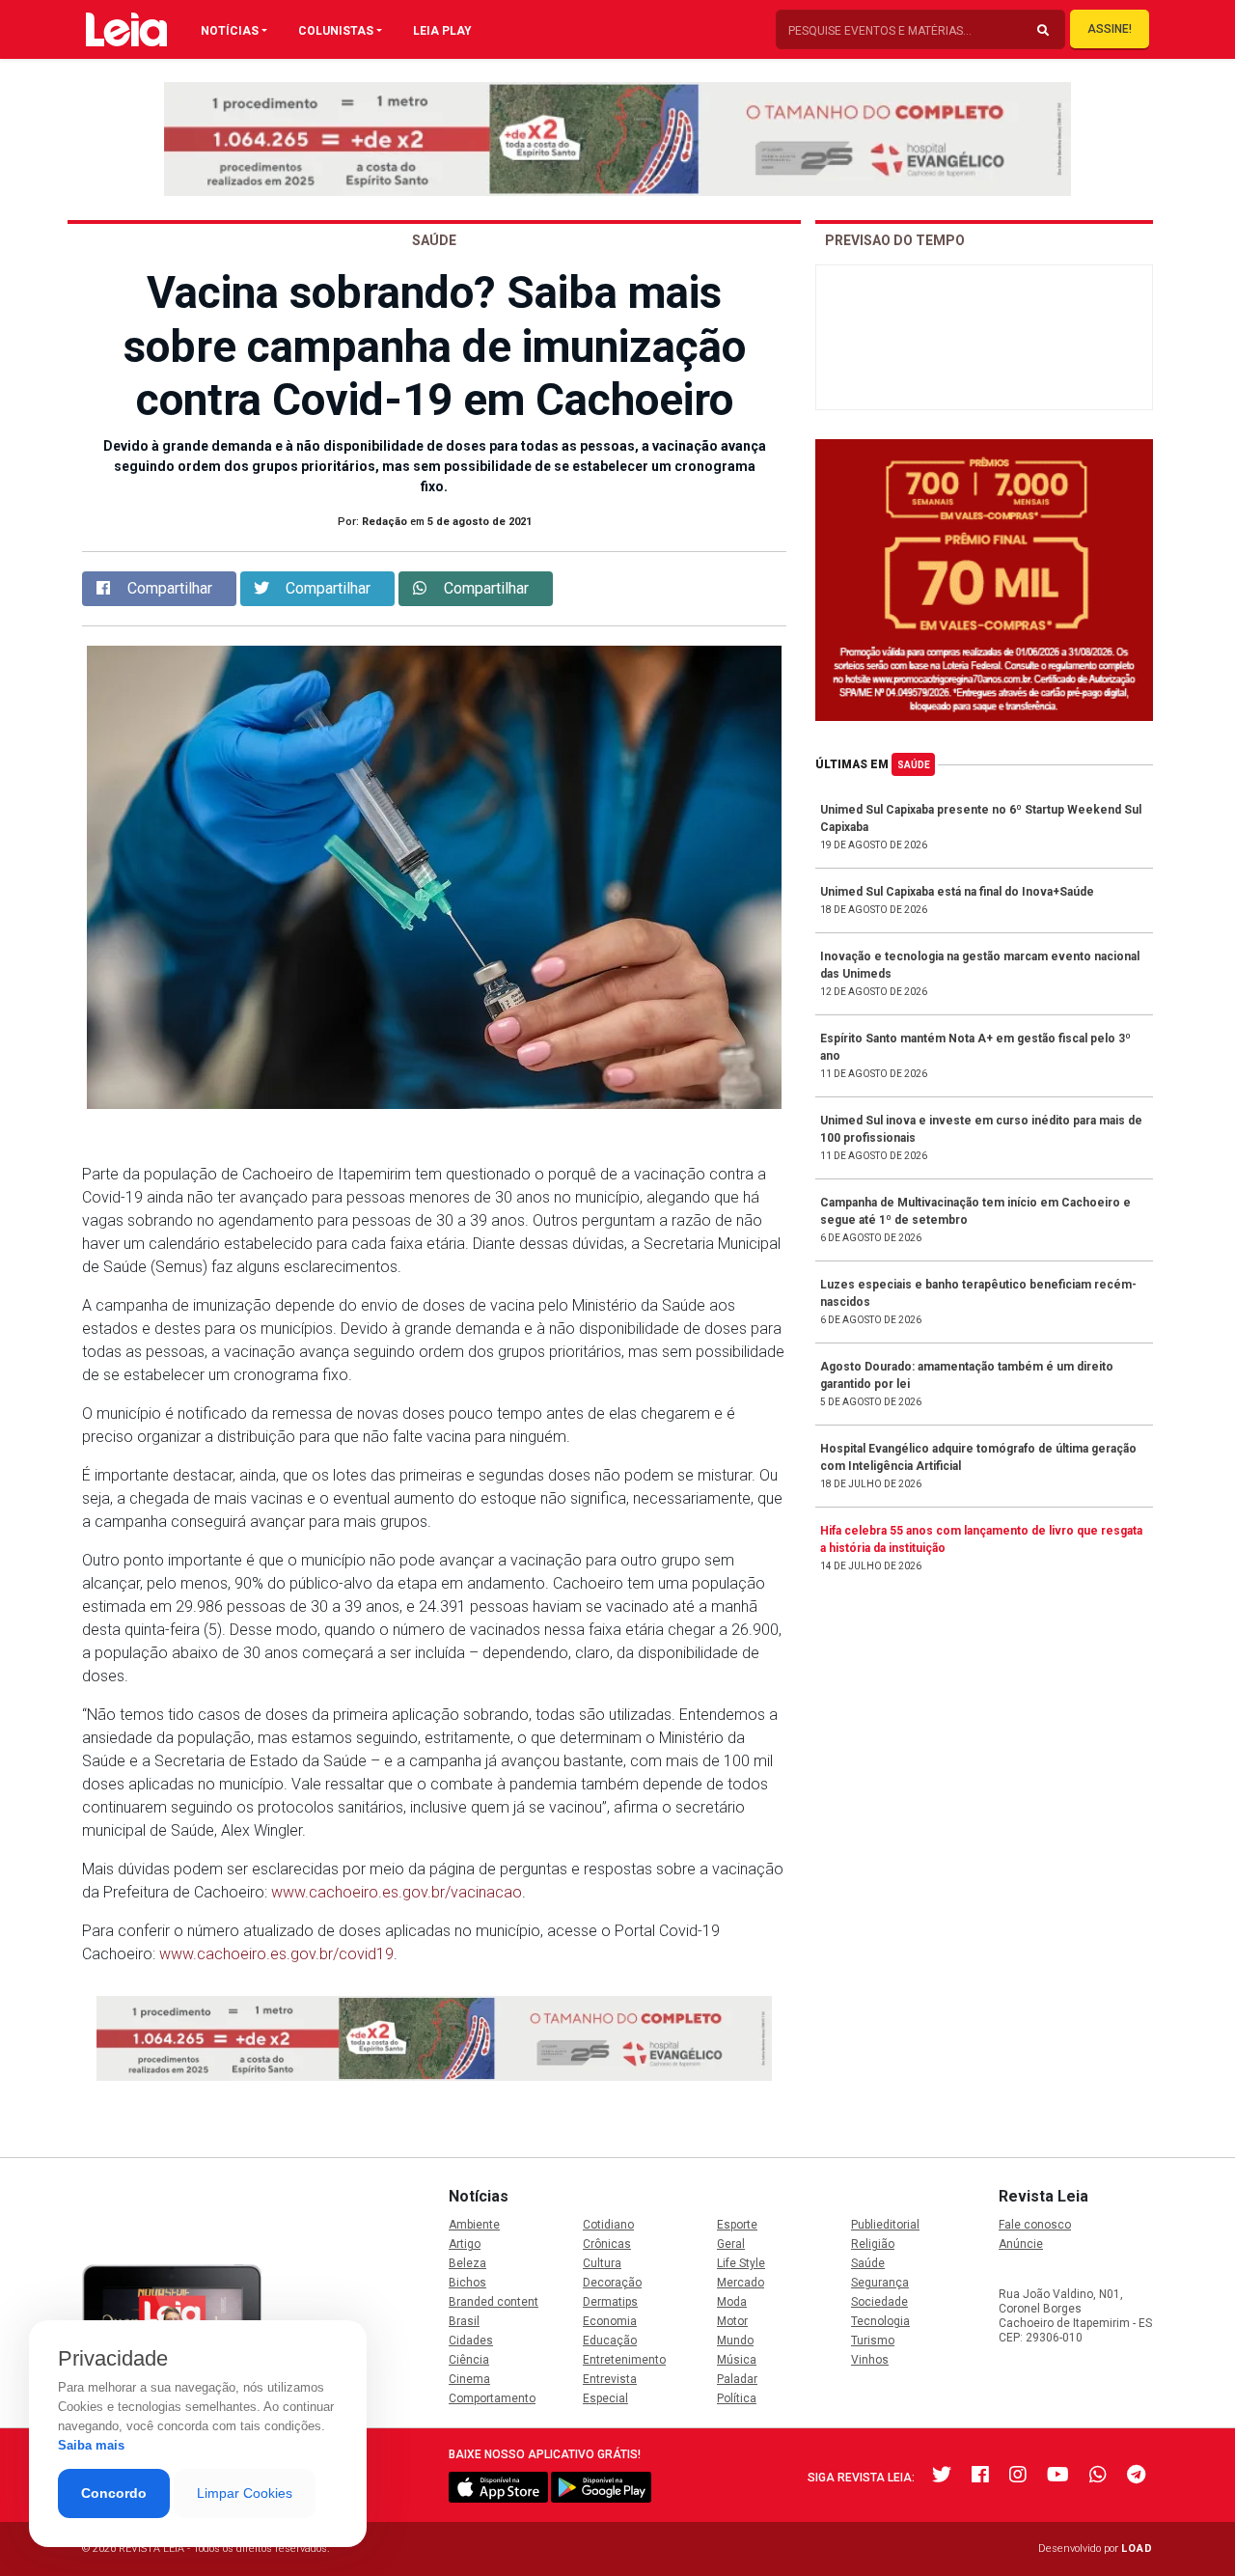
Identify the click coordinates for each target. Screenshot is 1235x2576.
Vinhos (870, 2360)
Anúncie (1021, 2244)
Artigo (465, 2244)
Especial (605, 2398)
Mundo (735, 2341)
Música (737, 2360)
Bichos (467, 2283)
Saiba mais (91, 2445)
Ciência (469, 2360)
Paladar (737, 2379)
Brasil (464, 2321)
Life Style (741, 2263)
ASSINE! (1110, 29)
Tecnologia (880, 2321)
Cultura (602, 2263)
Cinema (469, 2379)
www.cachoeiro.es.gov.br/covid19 (276, 1954)
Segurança (880, 2283)
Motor (732, 2321)
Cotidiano (608, 2225)
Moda (732, 2302)
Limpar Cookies (245, 2493)
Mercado (741, 2283)
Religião (873, 2244)
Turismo (873, 2341)
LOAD (1137, 2548)
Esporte (737, 2225)
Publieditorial (885, 2225)
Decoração (612, 2283)
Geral (731, 2244)
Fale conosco (1035, 2225)
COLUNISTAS (336, 31)
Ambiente (474, 2225)
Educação (610, 2341)
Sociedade (879, 2302)
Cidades (471, 2341)
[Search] (1043, 31)
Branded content (494, 2302)
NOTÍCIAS (230, 31)
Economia (610, 2321)
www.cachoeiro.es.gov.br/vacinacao (397, 1892)
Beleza (467, 2263)
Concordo (114, 2493)
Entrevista (610, 2379)
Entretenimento (624, 2360)
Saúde (914, 765)
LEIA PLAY (442, 31)
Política (737, 2398)
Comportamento (492, 2398)
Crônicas (607, 2244)
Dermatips (610, 2302)
